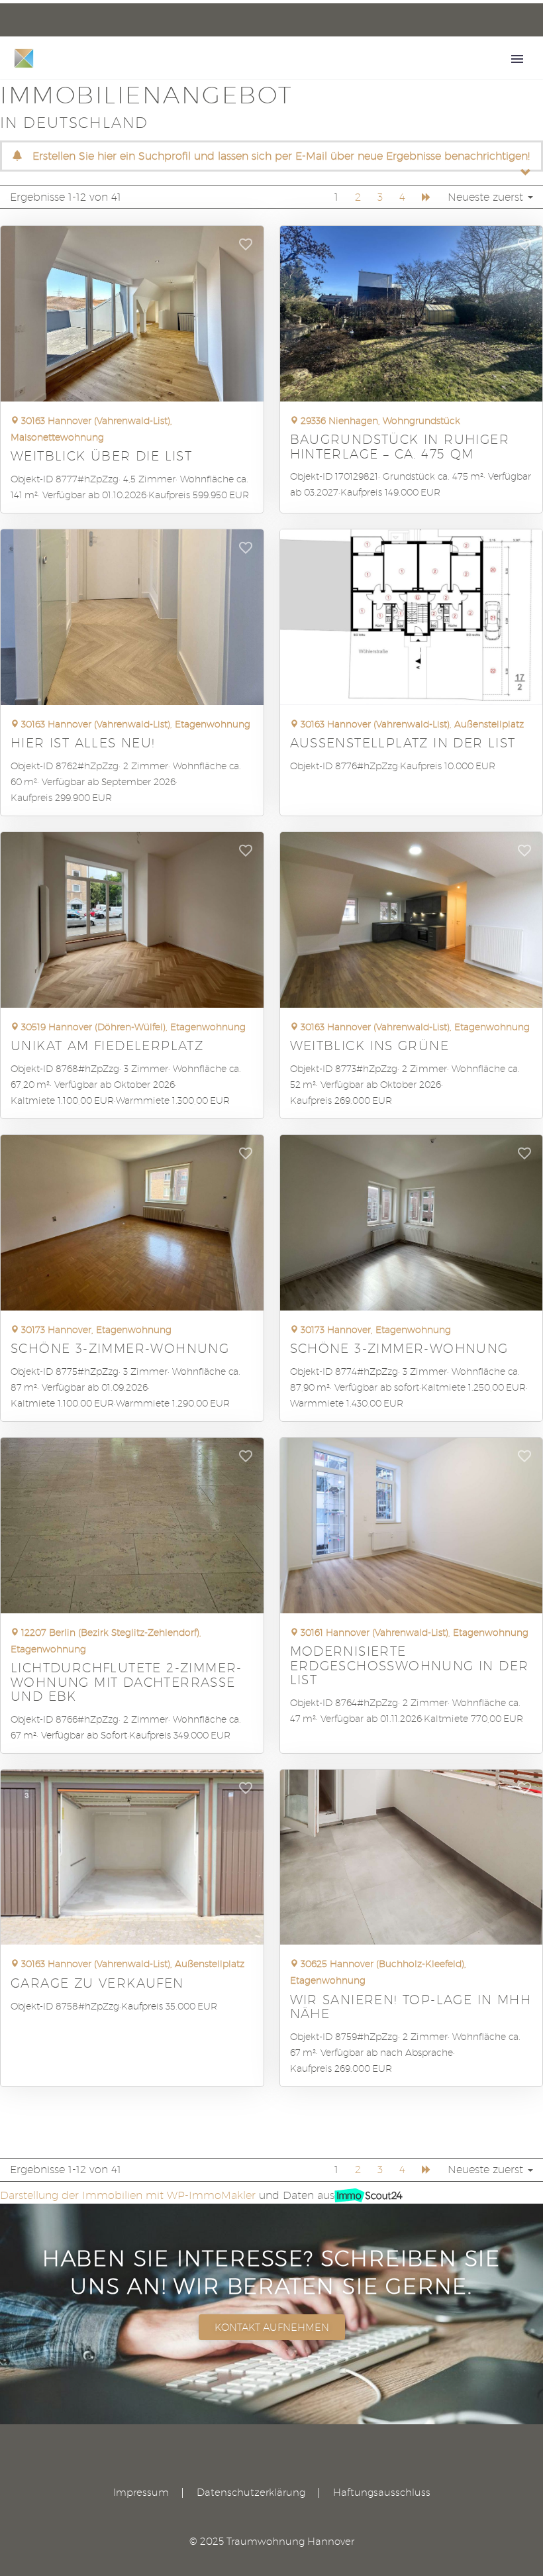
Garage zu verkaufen (97, 1983)
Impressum (141, 2493)
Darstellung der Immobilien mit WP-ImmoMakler (128, 2195)
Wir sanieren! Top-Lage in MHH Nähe (411, 2006)
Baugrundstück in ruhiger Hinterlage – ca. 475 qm (400, 446)
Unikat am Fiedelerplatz (107, 1045)
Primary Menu (517, 59)
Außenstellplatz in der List (403, 742)
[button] (246, 248)
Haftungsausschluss (382, 2493)
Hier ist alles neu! (83, 742)
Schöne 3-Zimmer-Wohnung (120, 1348)
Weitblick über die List (101, 456)
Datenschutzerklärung (251, 2493)
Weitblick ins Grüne (370, 1045)
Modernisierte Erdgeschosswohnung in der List (410, 1665)
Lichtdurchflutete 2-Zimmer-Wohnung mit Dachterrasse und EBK (126, 1681)
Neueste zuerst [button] (487, 197)
